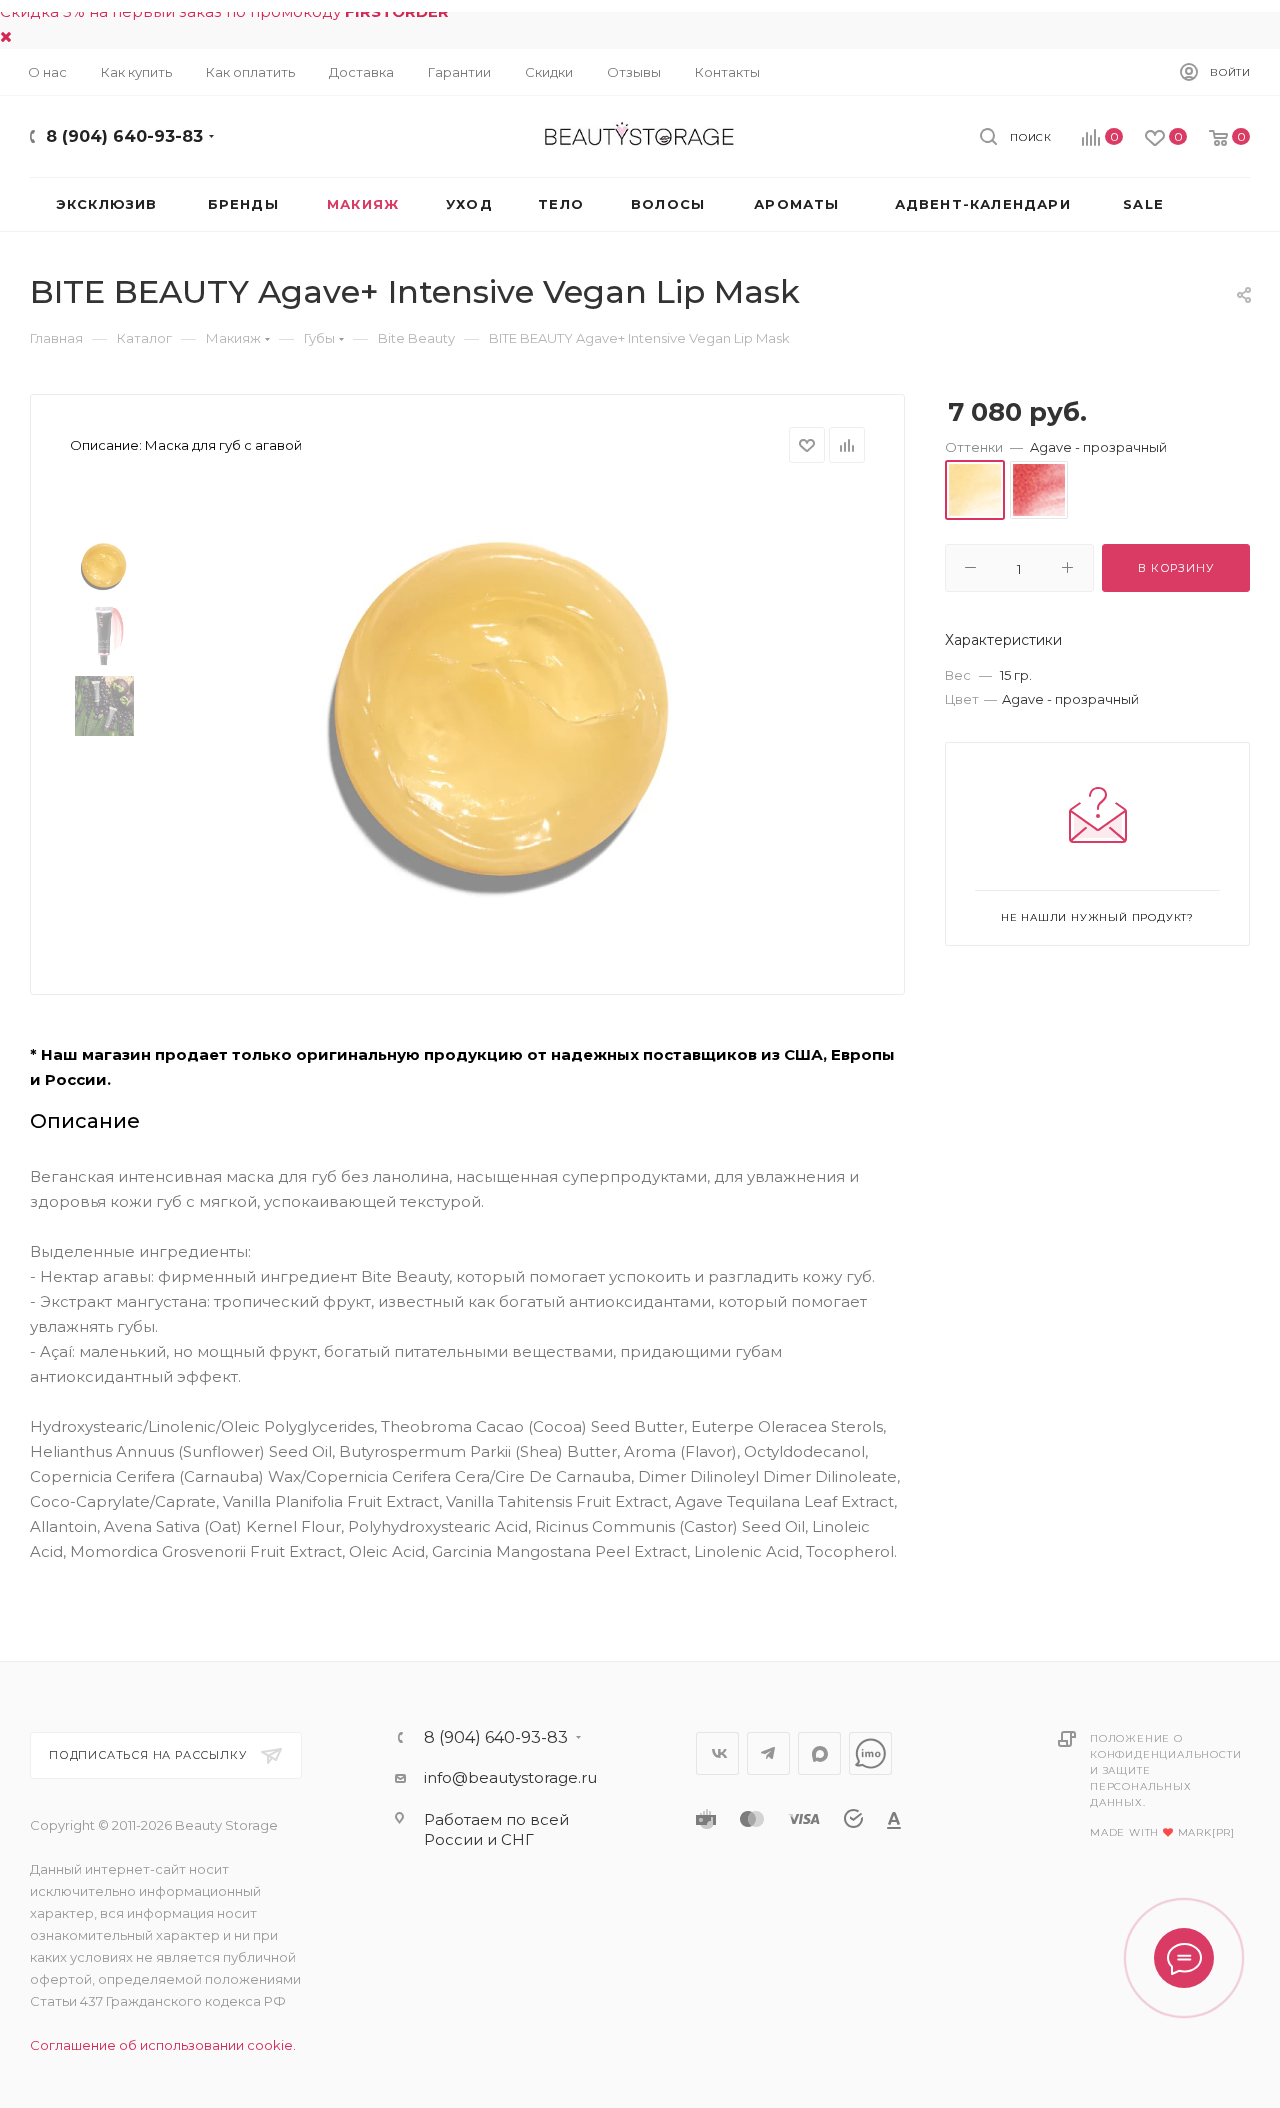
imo (870, 1753)
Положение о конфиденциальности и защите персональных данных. (1165, 1770)
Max (819, 1753)
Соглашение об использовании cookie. (163, 2045)
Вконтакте (717, 1753)
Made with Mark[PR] (1162, 1832)
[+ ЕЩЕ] (1218, 204)
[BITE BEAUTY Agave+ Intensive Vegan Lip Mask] (501, 713)
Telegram (768, 1753)
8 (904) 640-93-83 (124, 136)
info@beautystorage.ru (510, 1777)
